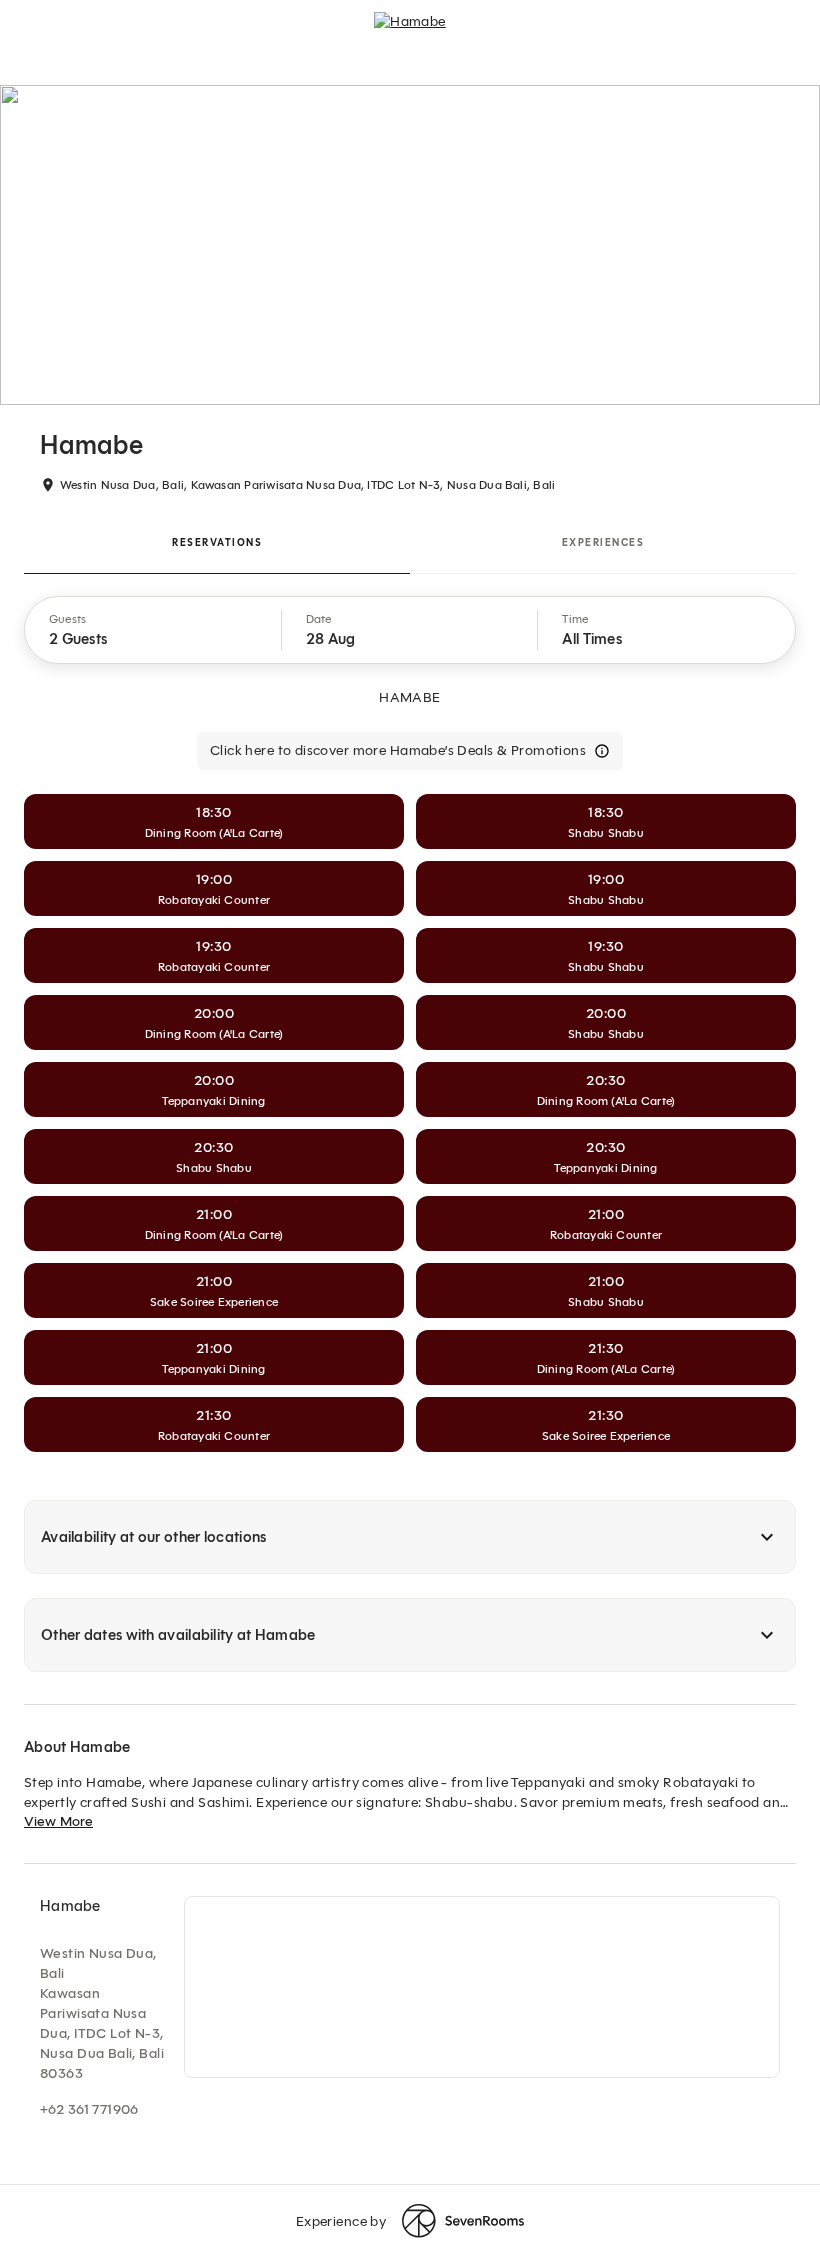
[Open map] (482, 1987)
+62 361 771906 (89, 2109)
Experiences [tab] (603, 542)
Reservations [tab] (217, 542)
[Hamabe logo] (410, 30)
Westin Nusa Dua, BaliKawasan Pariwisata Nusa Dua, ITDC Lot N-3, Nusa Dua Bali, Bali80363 (102, 2013)
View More (58, 1821)
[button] (153, 630)
